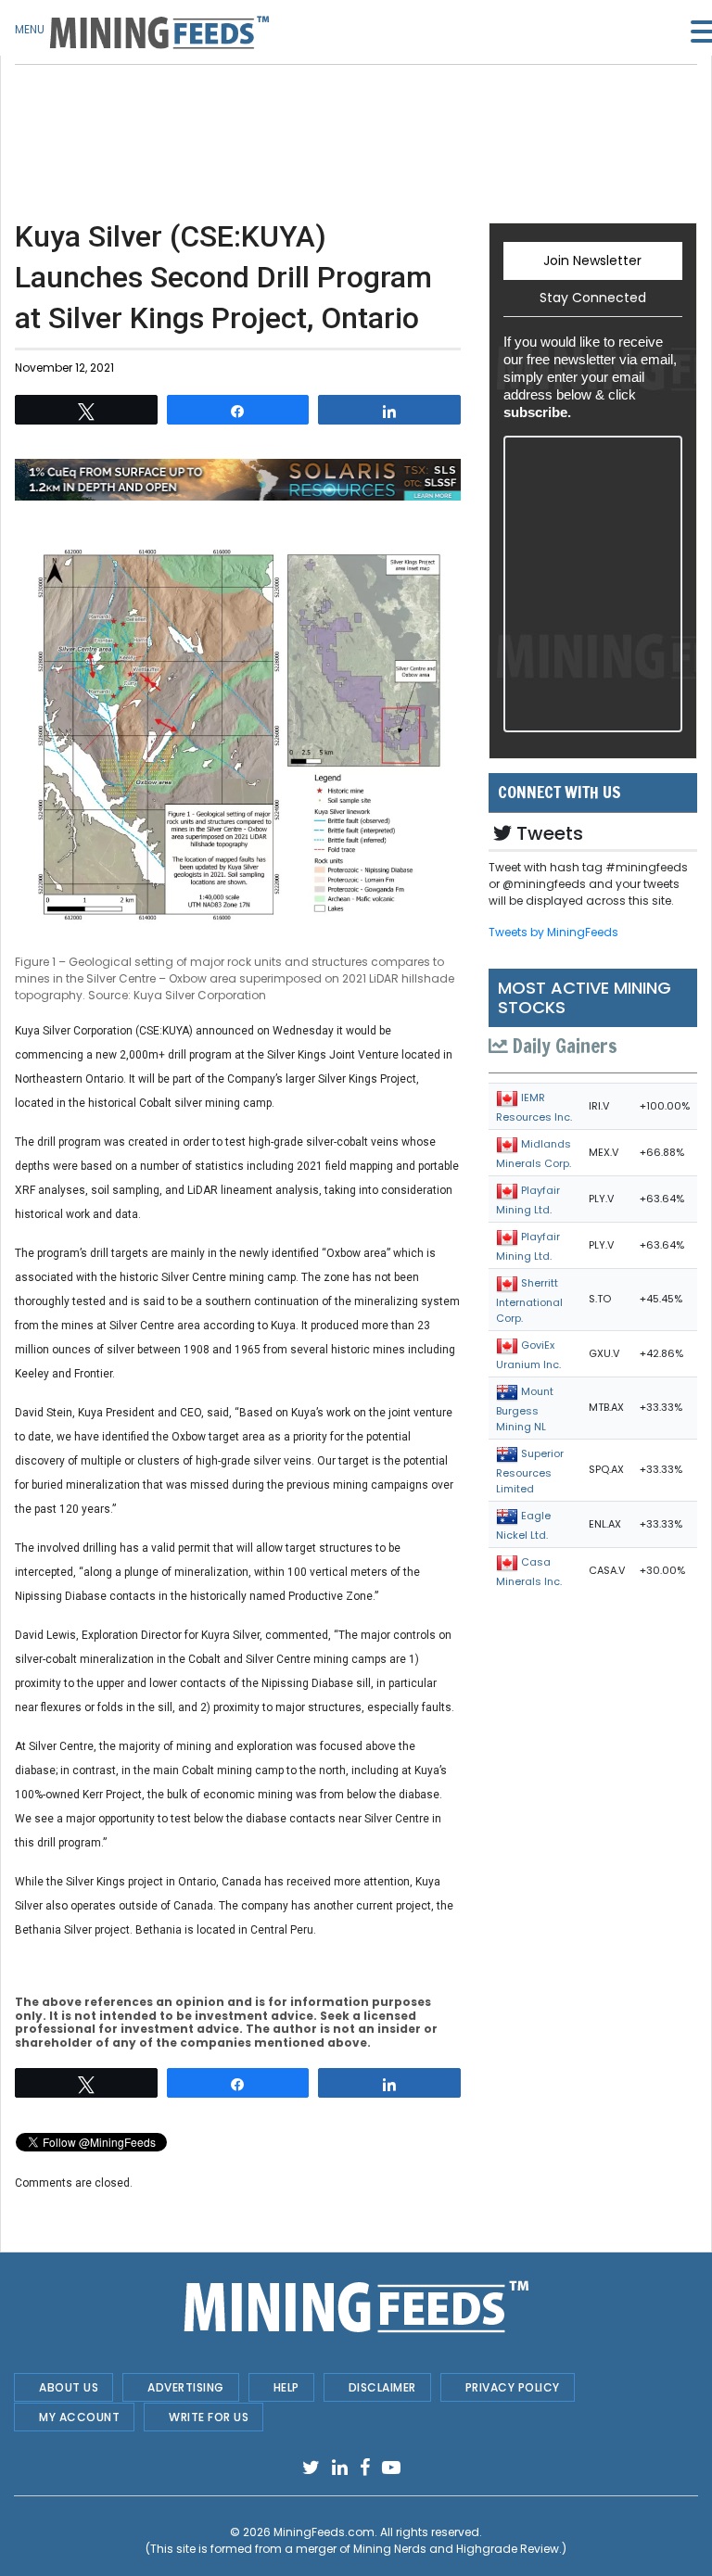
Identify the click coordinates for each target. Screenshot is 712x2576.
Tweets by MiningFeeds (553, 932)
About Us (69, 2387)
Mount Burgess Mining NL (525, 1409)
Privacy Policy (513, 2387)
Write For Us (209, 2417)
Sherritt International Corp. (529, 1301)
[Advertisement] (238, 111)
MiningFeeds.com (324, 2532)
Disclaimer (382, 2387)
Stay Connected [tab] (593, 298)
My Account (79, 2417)
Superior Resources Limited (530, 1471)
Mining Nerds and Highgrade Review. (458, 2549)
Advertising (186, 2387)
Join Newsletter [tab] (592, 260)
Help (286, 2387)
